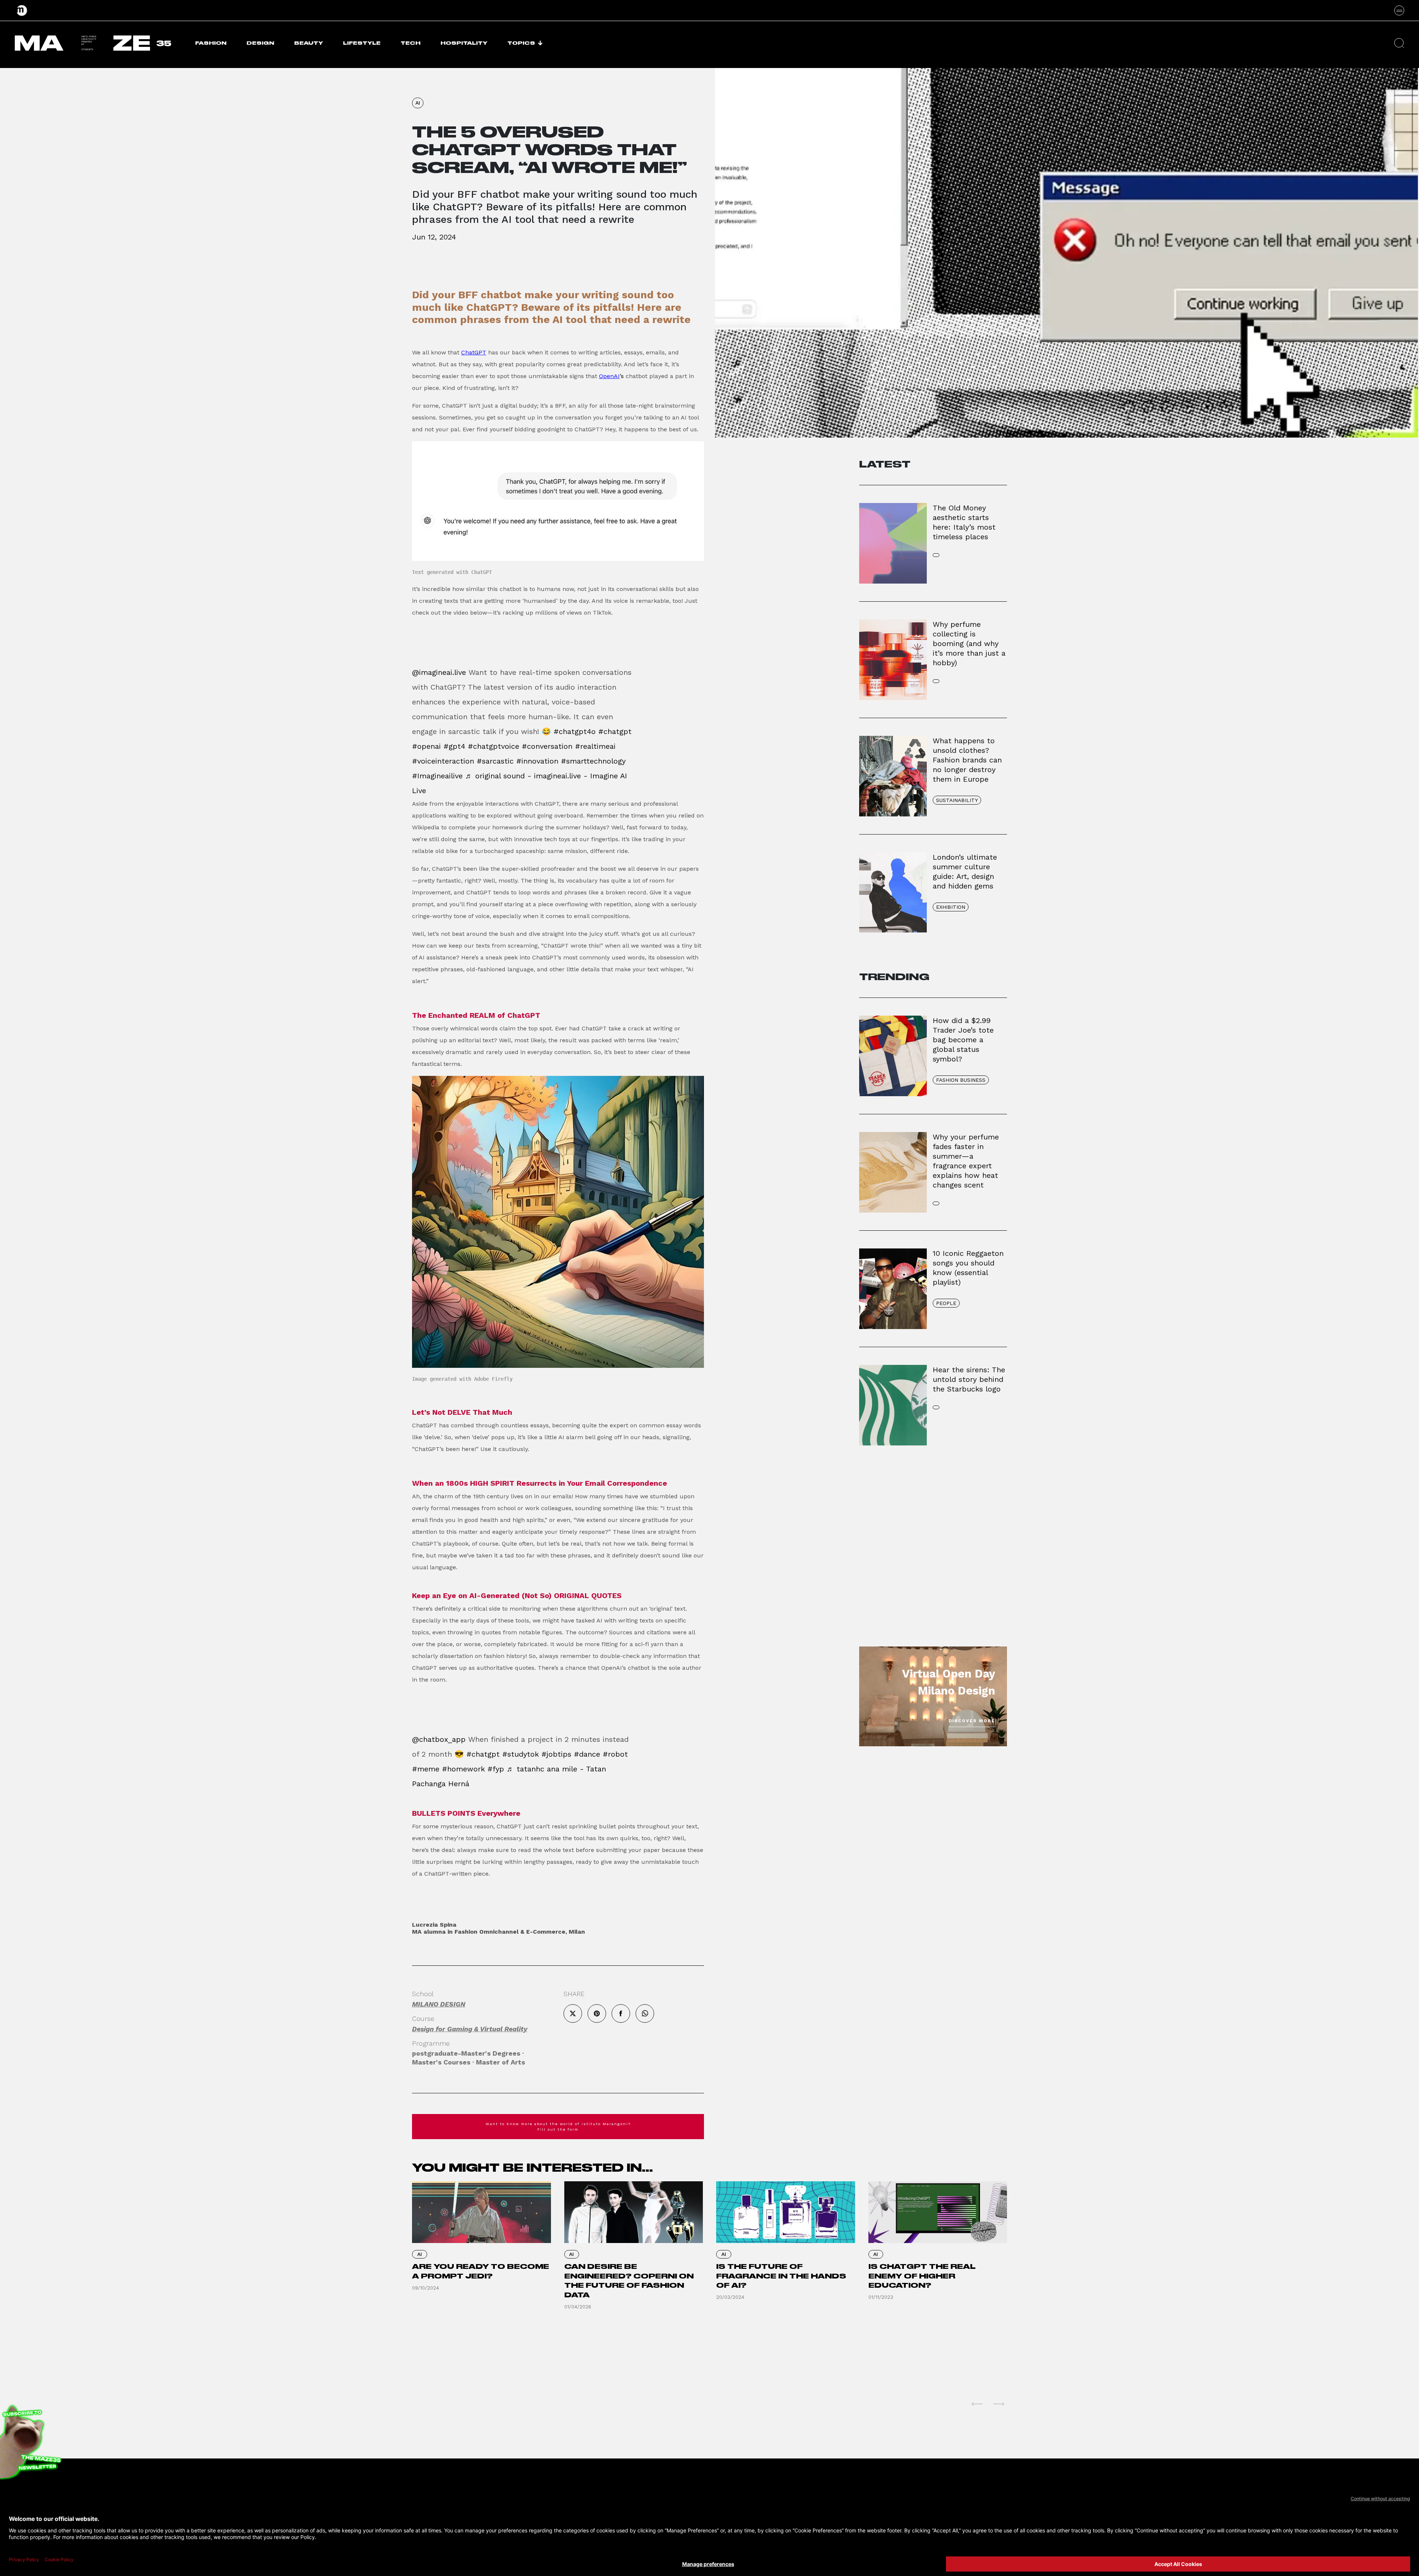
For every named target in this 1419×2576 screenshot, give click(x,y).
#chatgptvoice (494, 746)
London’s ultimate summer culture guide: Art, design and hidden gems (965, 871)
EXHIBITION (951, 907)
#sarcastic (495, 761)
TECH (411, 43)
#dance (587, 1754)
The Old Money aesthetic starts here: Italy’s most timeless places (964, 522)
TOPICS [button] (521, 43)
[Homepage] (22, 10)
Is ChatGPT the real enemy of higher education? (922, 2276)
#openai (426, 746)
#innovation (537, 761)
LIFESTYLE (362, 43)
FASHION (211, 43)
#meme (426, 1769)
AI (418, 103)
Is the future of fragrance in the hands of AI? (781, 2276)
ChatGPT (474, 352)
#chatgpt (615, 731)
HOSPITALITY (464, 43)
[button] (1399, 43)
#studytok (520, 1754)
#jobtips (556, 1754)
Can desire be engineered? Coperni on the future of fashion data (629, 2281)
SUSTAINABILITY (957, 800)
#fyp (496, 1769)
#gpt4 (454, 746)
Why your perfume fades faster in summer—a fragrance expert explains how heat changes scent (966, 1161)
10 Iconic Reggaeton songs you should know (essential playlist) (968, 1268)
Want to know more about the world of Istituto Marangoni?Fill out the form (558, 2127)
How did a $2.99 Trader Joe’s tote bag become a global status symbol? (963, 1040)
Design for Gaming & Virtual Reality (470, 2029)
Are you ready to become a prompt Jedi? (481, 2271)
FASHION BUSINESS (961, 1080)
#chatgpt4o (575, 731)
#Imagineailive (437, 776)
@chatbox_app (439, 1739)
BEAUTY (309, 43)
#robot (615, 1754)
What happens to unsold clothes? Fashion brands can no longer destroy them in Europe (967, 760)
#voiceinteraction (443, 761)
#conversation (547, 746)
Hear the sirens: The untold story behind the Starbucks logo (969, 1379)
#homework (463, 1769)
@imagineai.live (439, 672)
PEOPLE (946, 1303)
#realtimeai (595, 746)
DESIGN (260, 43)
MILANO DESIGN (439, 2004)
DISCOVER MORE (972, 1721)
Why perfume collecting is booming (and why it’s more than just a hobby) (969, 643)
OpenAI (609, 376)
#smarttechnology (593, 761)
